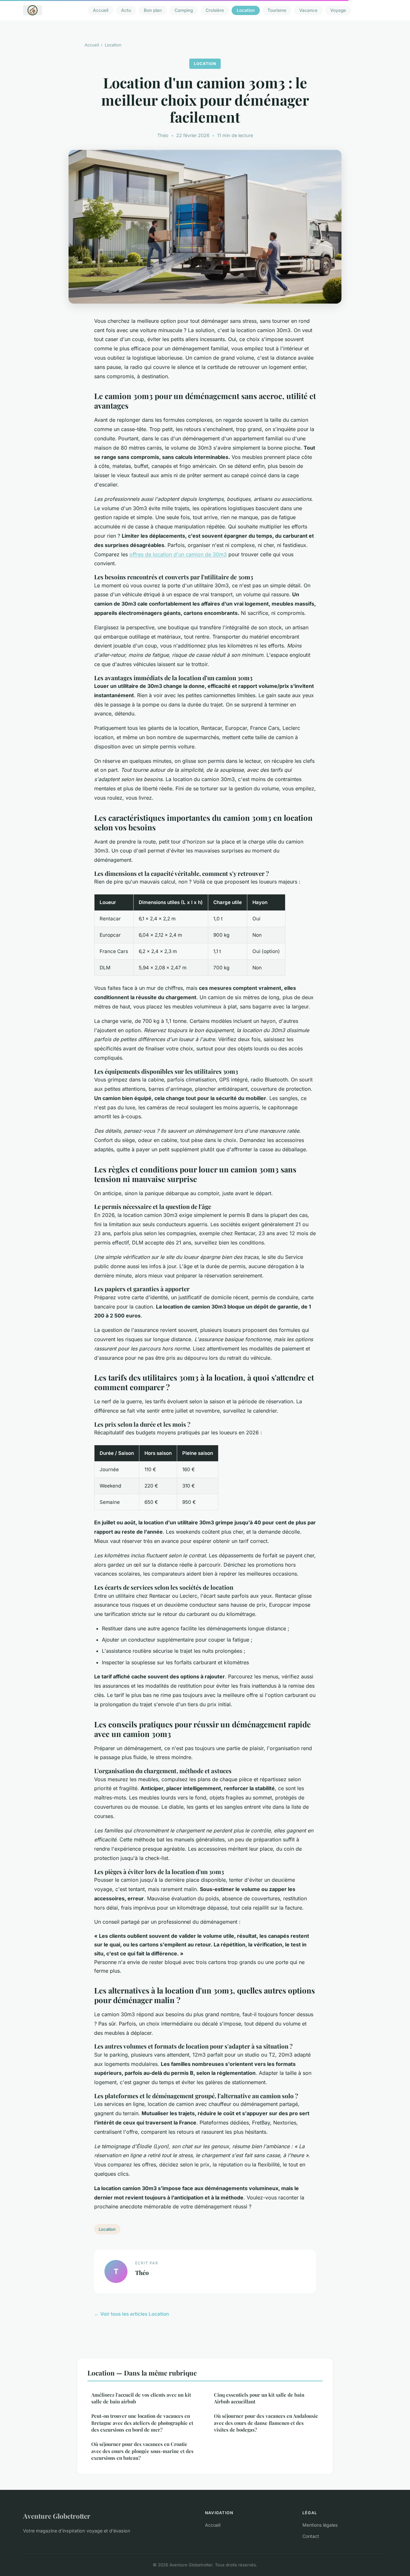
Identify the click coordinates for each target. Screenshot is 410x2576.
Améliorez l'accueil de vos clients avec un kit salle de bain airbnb (141, 2398)
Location (246, 10)
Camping (184, 10)
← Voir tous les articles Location (131, 2314)
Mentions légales (320, 2525)
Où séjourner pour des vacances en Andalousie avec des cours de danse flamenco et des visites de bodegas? (266, 2423)
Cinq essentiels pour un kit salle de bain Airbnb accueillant (259, 2398)
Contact (311, 2536)
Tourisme (277, 10)
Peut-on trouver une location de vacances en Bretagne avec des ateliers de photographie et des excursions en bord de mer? (142, 2423)
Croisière (215, 10)
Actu (126, 10)
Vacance (308, 10)
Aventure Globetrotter (57, 2516)
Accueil (101, 10)
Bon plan (153, 10)
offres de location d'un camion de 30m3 (178, 554)
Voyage (338, 10)
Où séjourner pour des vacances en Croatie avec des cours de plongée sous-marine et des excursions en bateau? (142, 2451)
